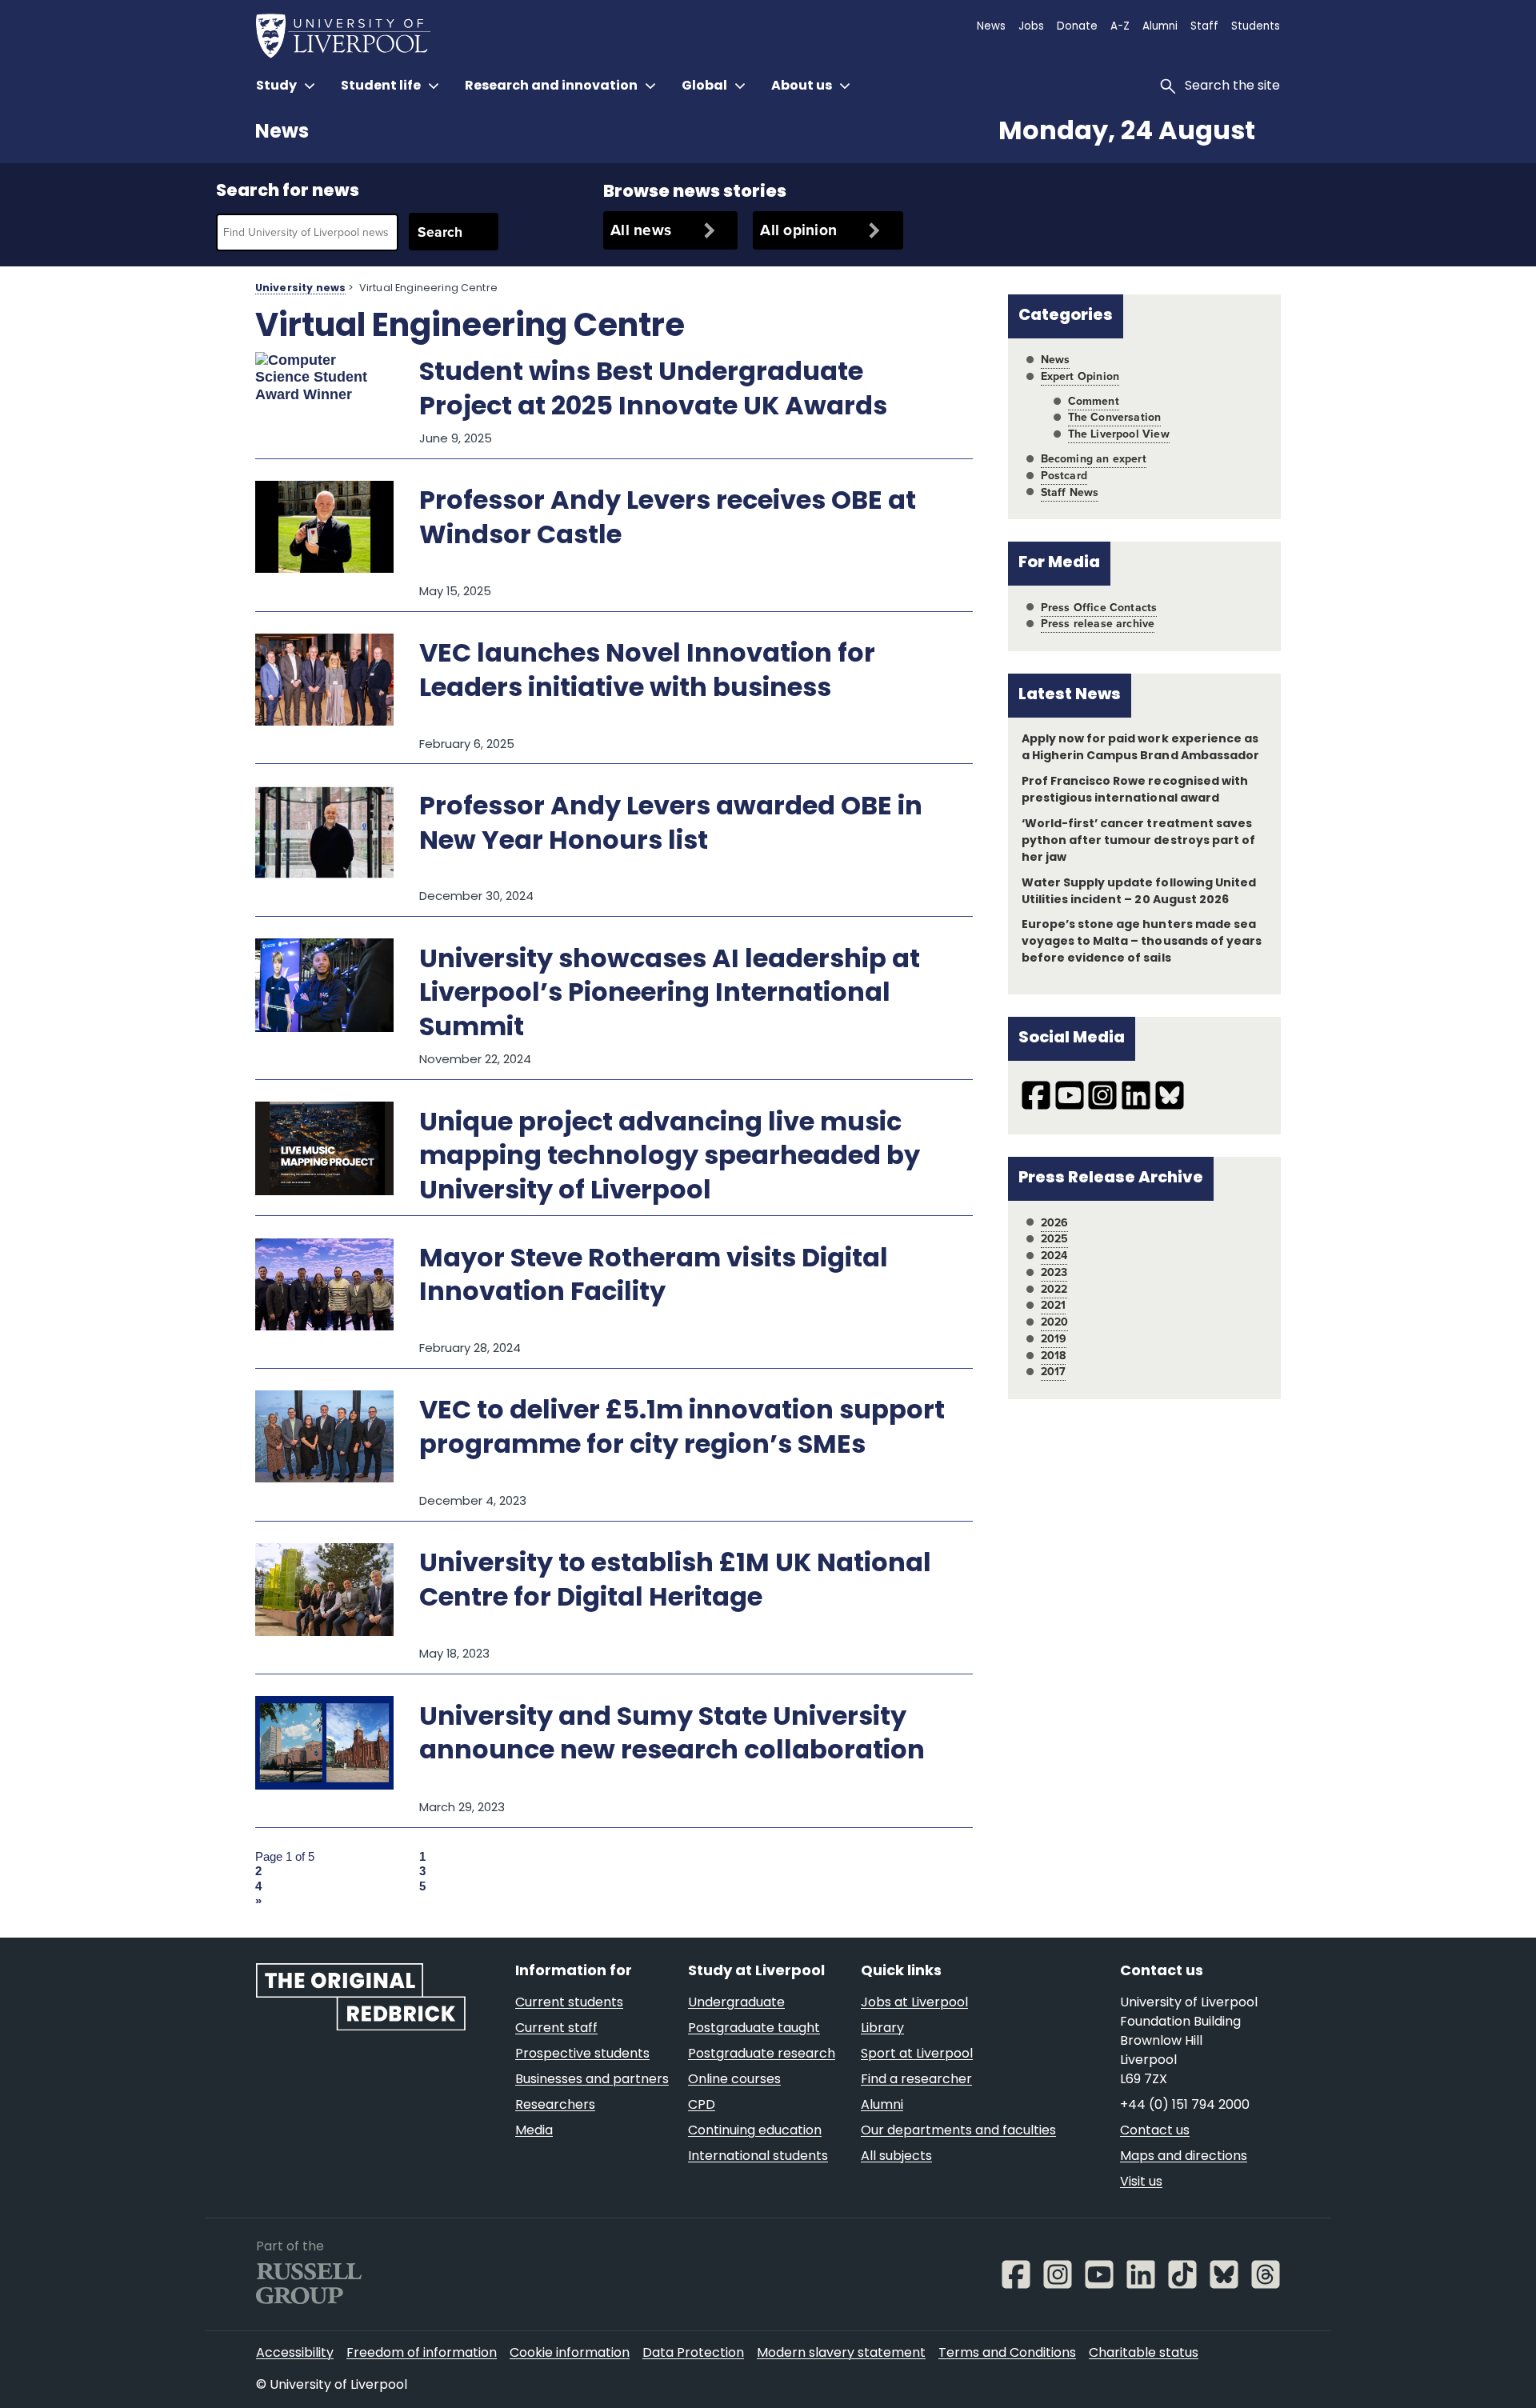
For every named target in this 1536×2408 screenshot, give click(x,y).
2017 (1054, 1372)
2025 (1055, 1239)
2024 (1054, 1256)
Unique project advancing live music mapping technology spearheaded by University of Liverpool (670, 1158)
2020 (1055, 1322)
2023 (1054, 1272)
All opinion (798, 230)
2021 (1054, 1305)
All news (641, 230)
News (282, 133)
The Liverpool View (1119, 434)
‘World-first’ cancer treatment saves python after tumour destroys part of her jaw (1138, 841)
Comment (1094, 401)
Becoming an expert (1094, 459)
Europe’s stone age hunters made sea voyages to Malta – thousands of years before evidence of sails (1142, 942)
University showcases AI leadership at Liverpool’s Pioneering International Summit (670, 995)
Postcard (1064, 476)
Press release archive (1098, 624)
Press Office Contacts (1099, 608)
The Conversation (1115, 417)
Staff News (1070, 492)
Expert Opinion (1080, 376)
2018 (1054, 1356)
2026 (1055, 1223)
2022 (1054, 1289)
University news (300, 289)
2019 (1054, 1339)
